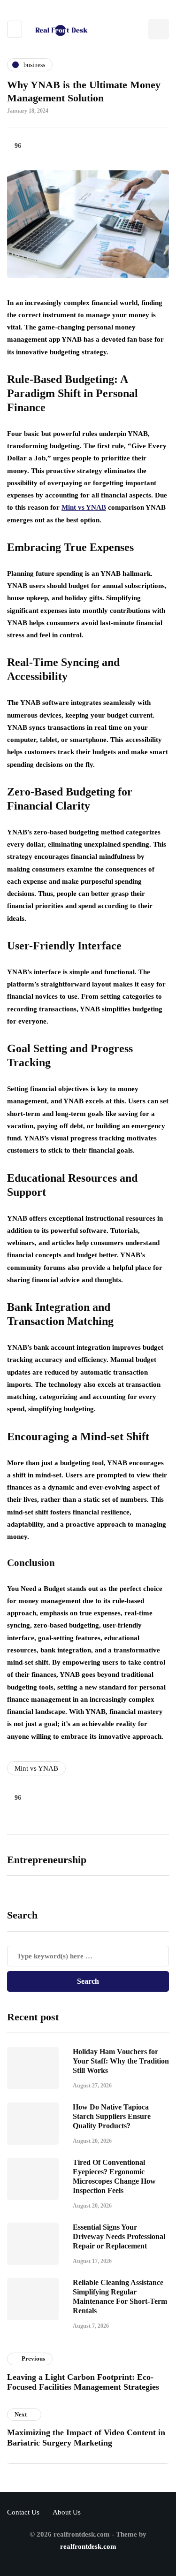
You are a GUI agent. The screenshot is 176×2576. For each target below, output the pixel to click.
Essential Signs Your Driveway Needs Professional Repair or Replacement (119, 2236)
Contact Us (23, 2512)
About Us (67, 2512)
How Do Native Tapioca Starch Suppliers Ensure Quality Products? (112, 2116)
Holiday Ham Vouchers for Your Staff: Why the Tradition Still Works (121, 2061)
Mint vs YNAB (36, 1768)
